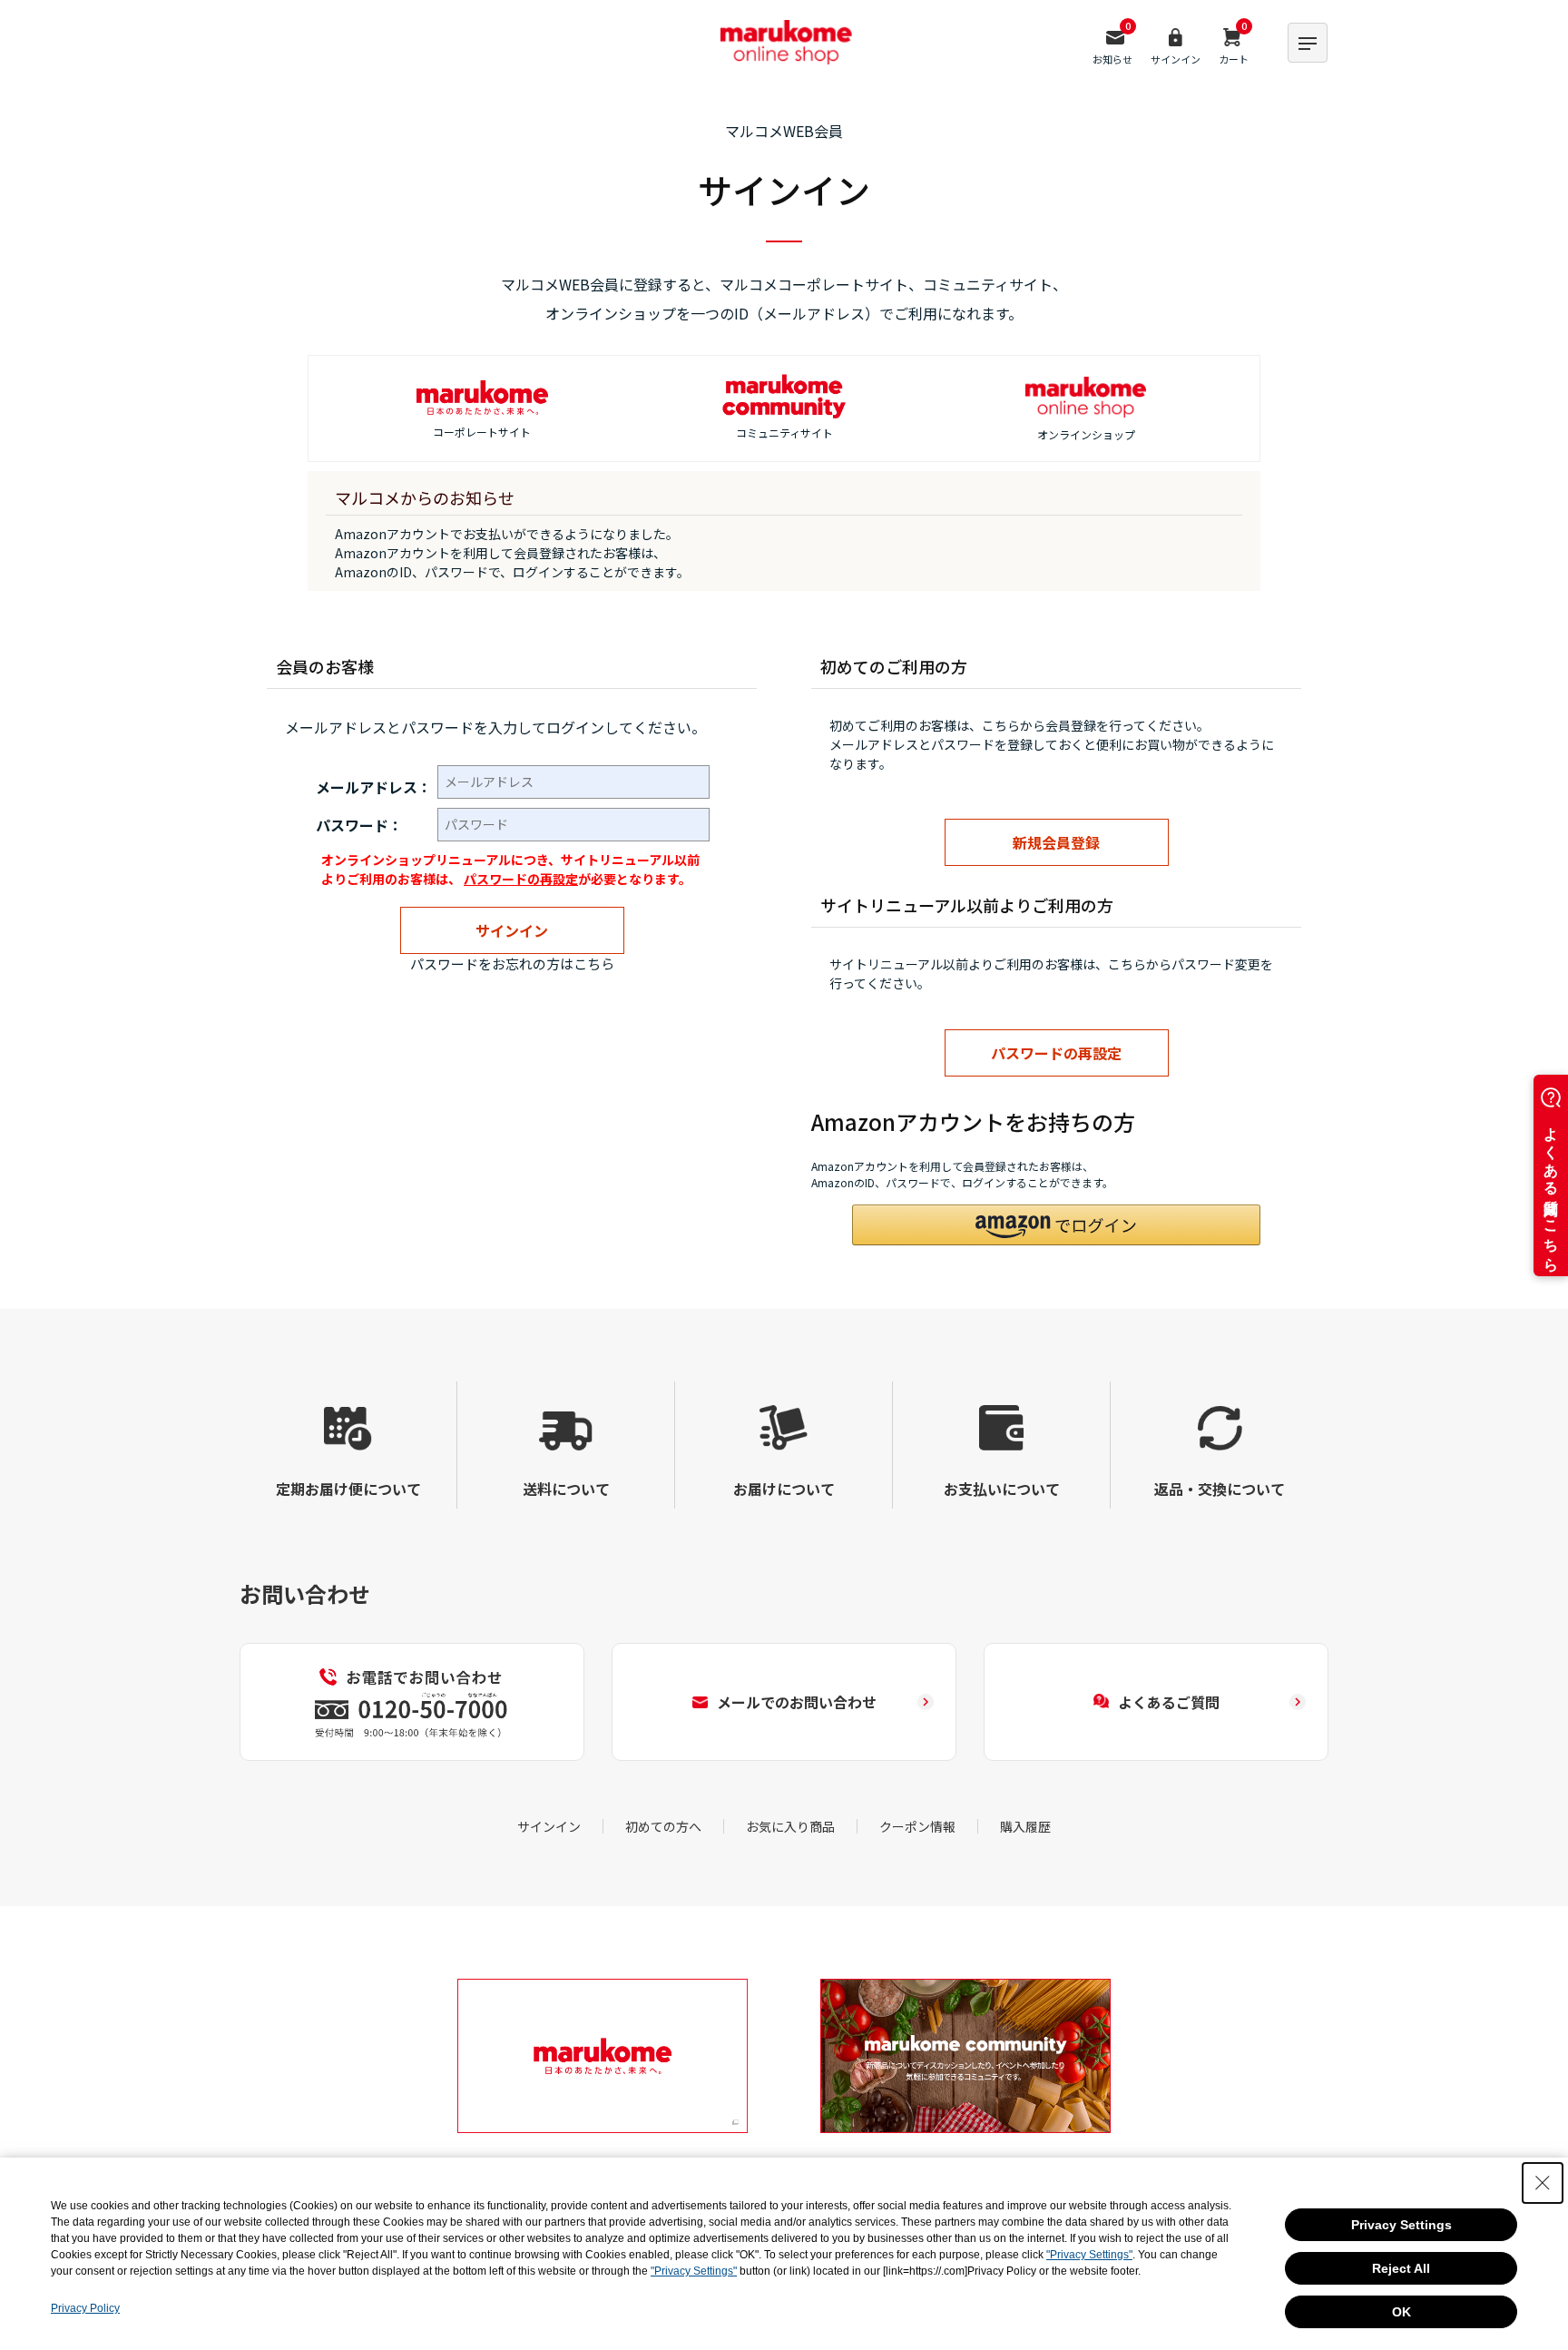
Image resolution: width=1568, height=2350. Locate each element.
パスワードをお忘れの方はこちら (512, 964)
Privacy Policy (85, 2308)
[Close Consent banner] (1543, 2183)
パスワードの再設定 (521, 879)
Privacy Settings (1401, 2225)
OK (1401, 2312)
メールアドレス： (374, 787)
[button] (1056, 1225)
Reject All (1401, 2268)
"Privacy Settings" (1089, 2255)
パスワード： (359, 825)
